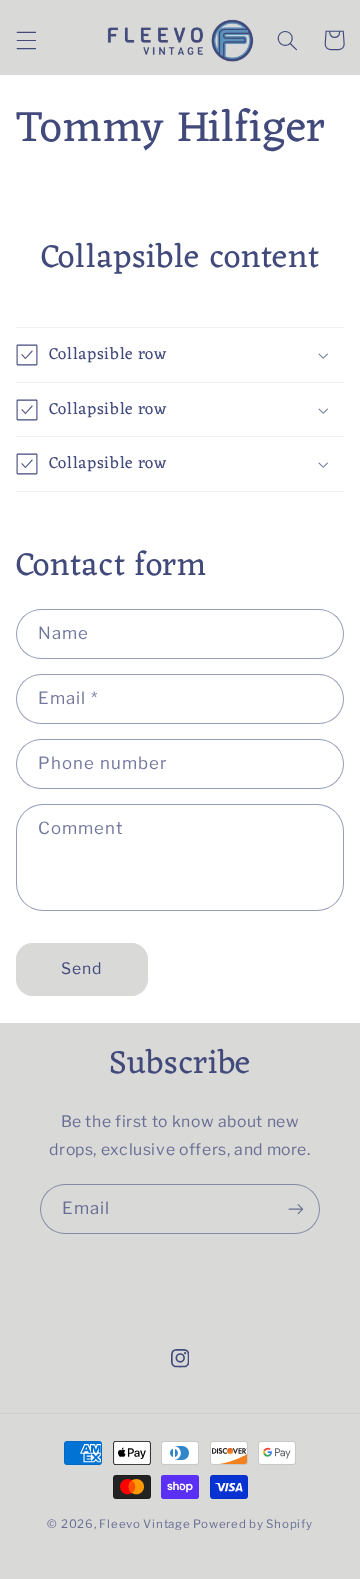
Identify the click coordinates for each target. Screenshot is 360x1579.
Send (81, 968)
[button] (26, 40)
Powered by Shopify (252, 1524)
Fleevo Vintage (144, 1524)
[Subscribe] (296, 1208)
